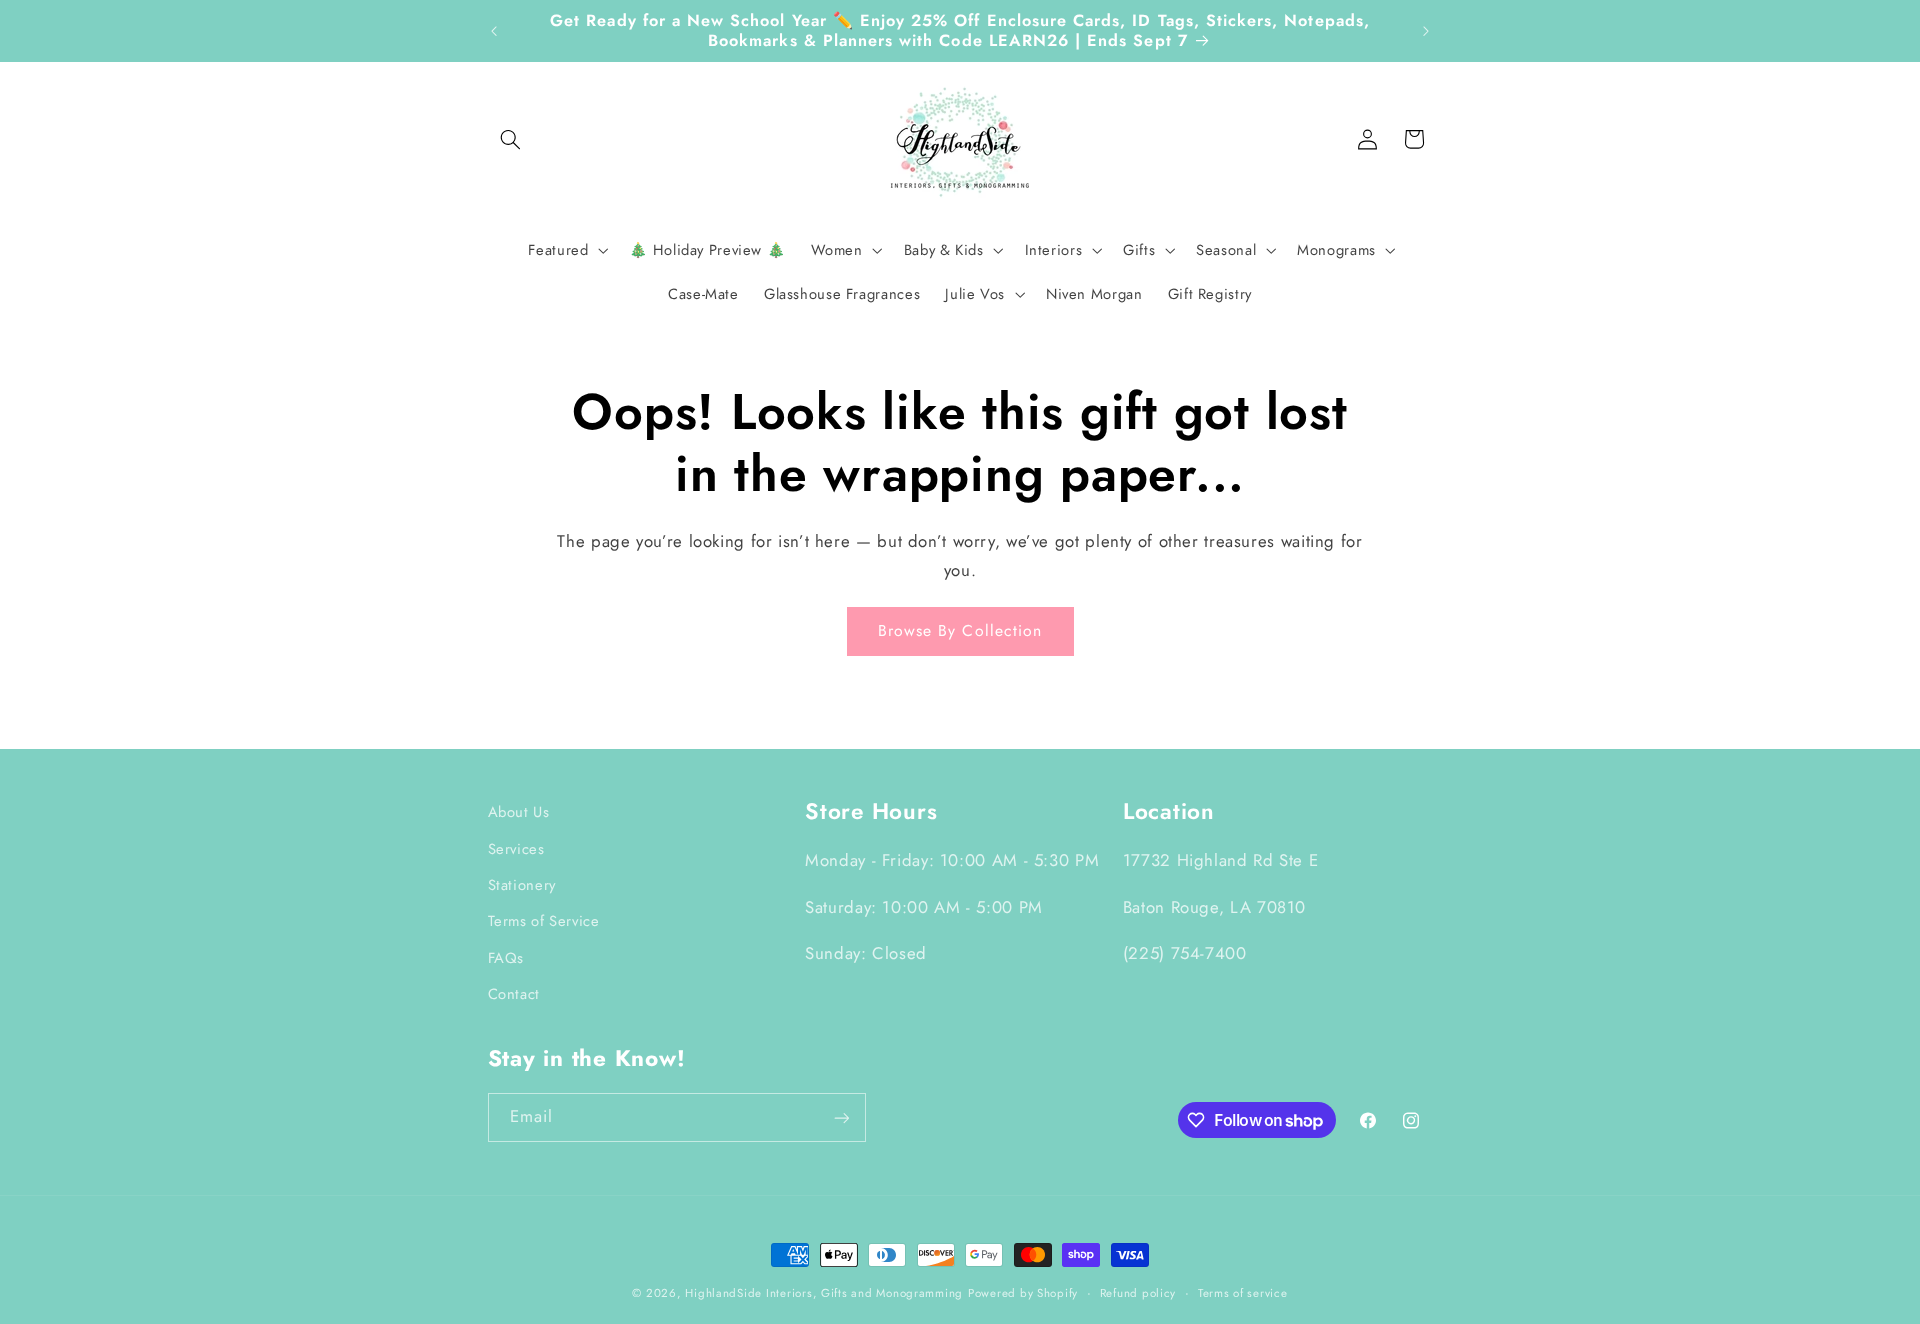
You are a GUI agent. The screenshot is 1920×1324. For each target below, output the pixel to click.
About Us (519, 812)
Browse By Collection (960, 630)
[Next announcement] (1426, 31)
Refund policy (1138, 1293)
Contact (514, 993)
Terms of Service (544, 921)
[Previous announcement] (494, 31)
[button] (511, 139)
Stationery (522, 884)
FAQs (506, 957)
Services (516, 848)
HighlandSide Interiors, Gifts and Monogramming (824, 1293)
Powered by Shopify (1023, 1293)
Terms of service (1243, 1293)
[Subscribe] (841, 1117)
